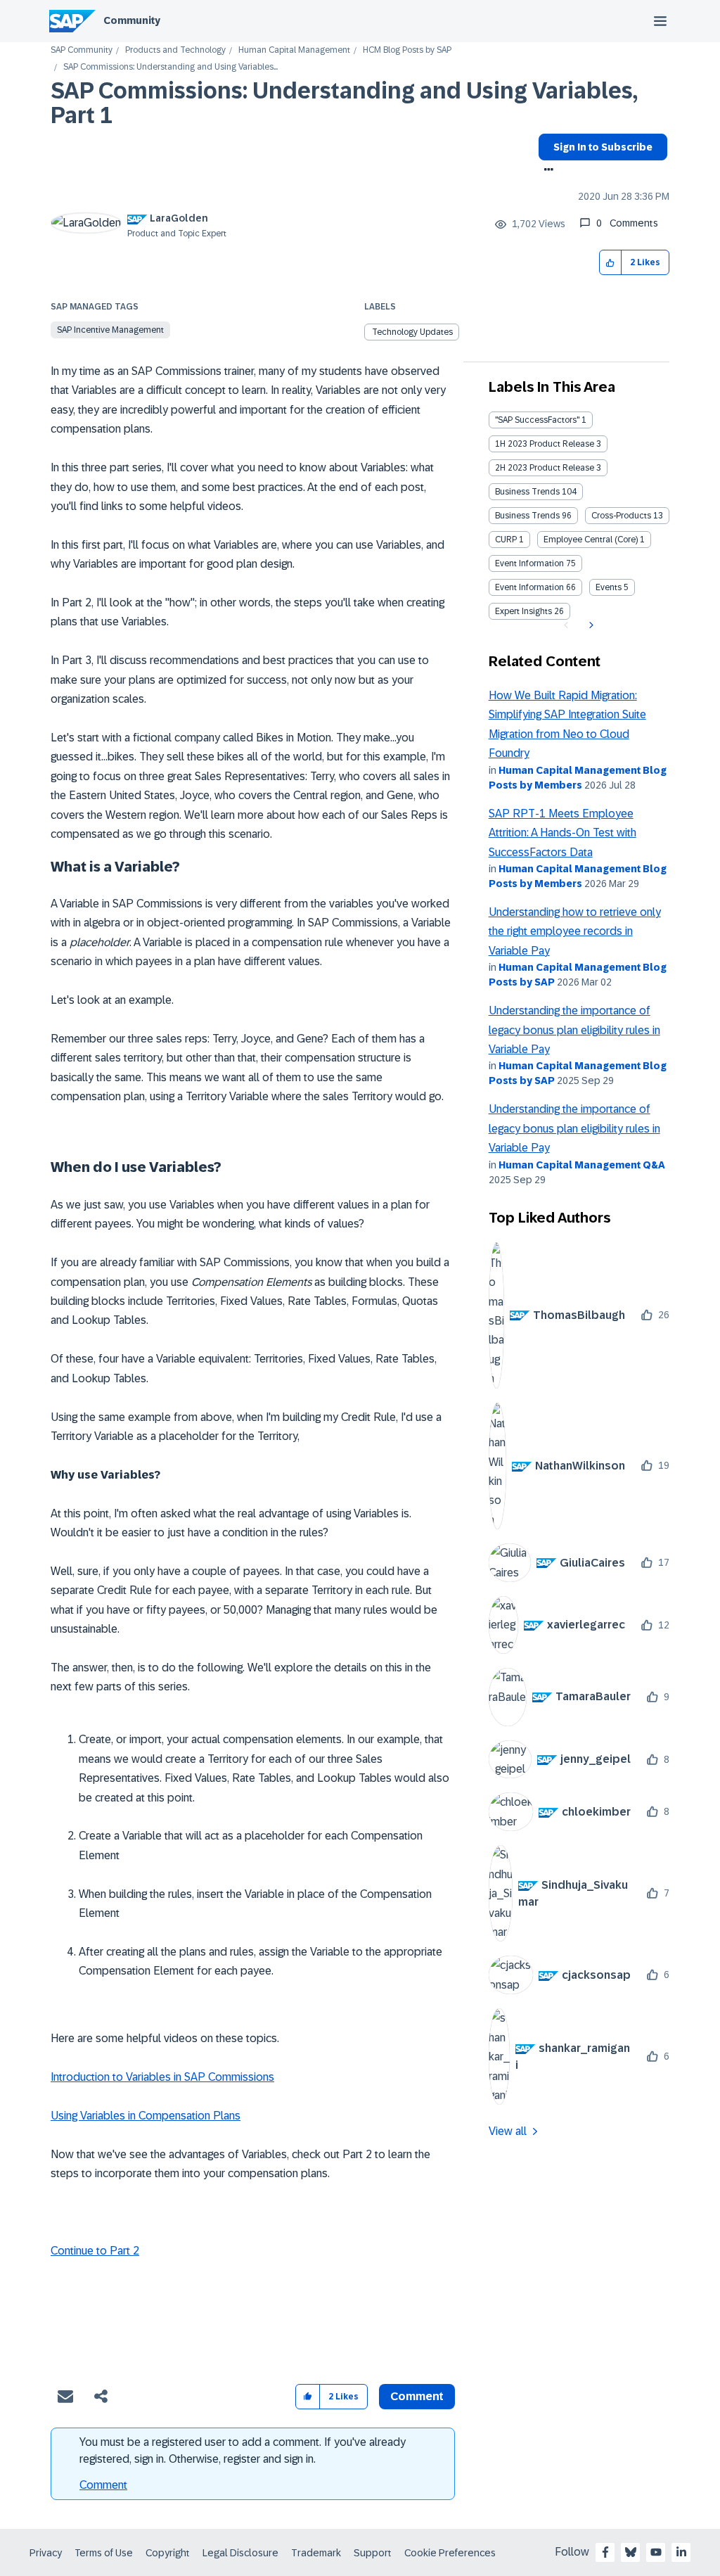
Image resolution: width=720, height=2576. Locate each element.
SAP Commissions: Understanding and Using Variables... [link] (171, 67)
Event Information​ (529, 587)
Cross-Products (621, 516)
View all (508, 2131)
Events (609, 587)
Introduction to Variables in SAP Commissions (162, 2077)
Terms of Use (104, 2553)
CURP (506, 540)
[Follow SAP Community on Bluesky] (631, 2552)
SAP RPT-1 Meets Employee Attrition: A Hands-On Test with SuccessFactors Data (562, 833)
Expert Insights (523, 611)
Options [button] (546, 171)
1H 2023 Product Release (545, 444)
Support (373, 2553)
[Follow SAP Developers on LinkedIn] (681, 2552)
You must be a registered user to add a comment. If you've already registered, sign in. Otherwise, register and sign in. (243, 2450)
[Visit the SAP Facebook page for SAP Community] (605, 2552)
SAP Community (82, 50)
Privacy (46, 2553)
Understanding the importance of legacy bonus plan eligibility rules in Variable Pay (574, 1030)
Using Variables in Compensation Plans (146, 2116)
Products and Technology (175, 50)
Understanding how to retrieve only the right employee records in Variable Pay (575, 931)
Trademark (316, 2553)
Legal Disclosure (240, 2553)
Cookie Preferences (450, 2553)
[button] (611, 263)
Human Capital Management (294, 50)
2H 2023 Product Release (545, 468)
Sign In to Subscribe (603, 147)
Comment (103, 2485)
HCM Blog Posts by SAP (407, 50)
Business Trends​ (527, 516)
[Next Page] (590, 625)
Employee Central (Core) (591, 540)
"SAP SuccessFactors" (537, 420)
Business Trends (527, 492)
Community (132, 20)
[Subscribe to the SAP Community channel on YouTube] (656, 2552)
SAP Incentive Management (110, 330)
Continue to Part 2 (95, 2251)
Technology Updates (412, 332)
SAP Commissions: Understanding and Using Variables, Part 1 (344, 103)
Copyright (168, 2553)
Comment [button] (417, 2396)
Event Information (529, 563)
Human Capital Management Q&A (582, 1165)
